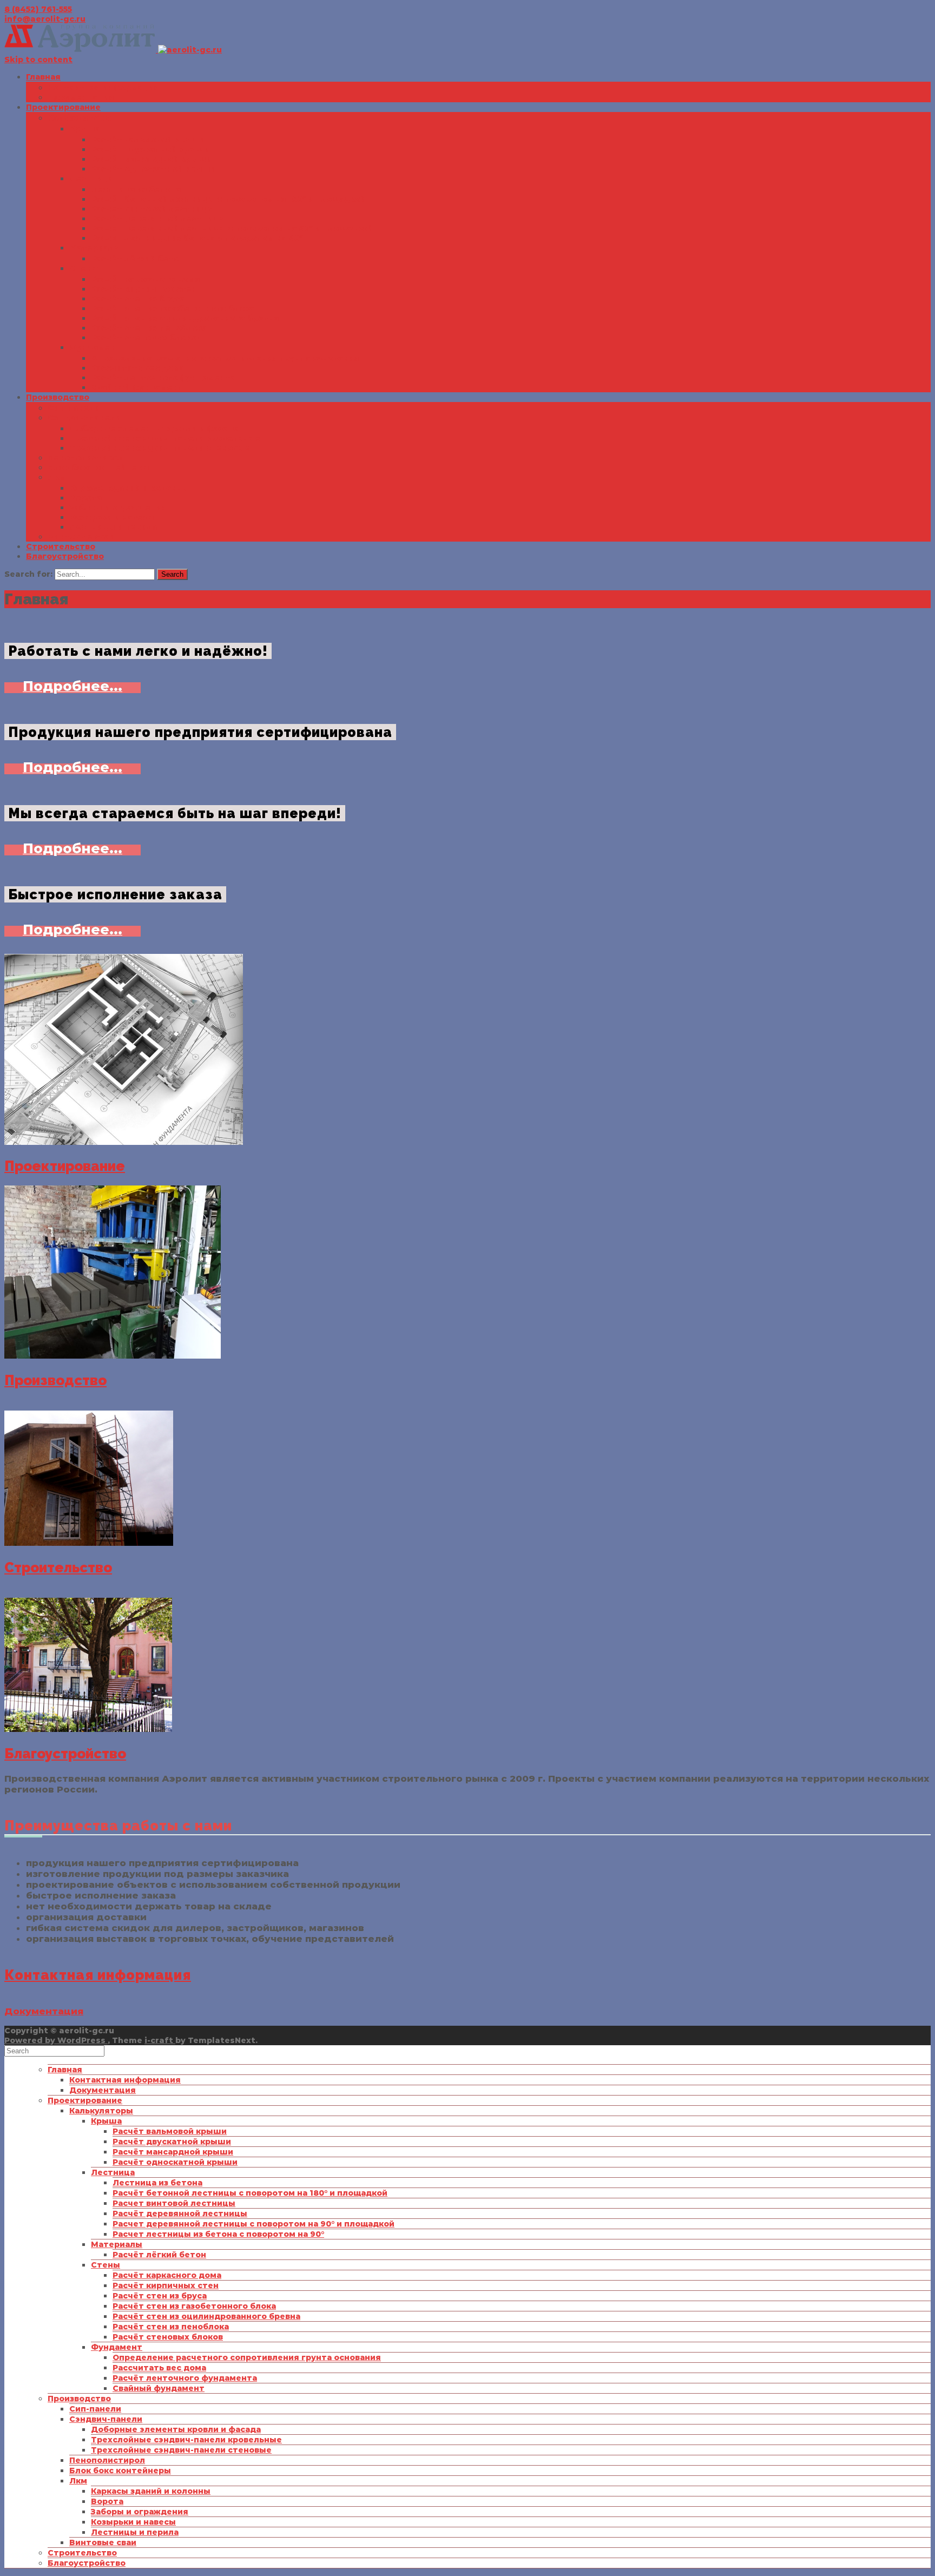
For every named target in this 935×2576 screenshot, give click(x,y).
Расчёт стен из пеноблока (149, 328)
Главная (43, 77)
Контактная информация (103, 88)
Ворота (85, 498)
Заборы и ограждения (118, 508)
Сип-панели (74, 408)
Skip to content (38, 60)
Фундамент (95, 347)
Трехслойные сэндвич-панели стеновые (160, 448)
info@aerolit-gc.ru (45, 19)
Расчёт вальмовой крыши (148, 140)
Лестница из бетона (136, 189)
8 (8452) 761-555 (38, 9)
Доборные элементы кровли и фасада (154, 429)
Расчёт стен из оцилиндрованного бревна (185, 318)
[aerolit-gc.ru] (113, 50)
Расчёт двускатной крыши (150, 149)
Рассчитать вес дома (138, 368)
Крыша (85, 129)
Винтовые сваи (81, 537)
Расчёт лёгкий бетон (138, 259)
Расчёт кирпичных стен (144, 289)
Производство (58, 397)
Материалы (95, 248)
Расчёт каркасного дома (145, 279)
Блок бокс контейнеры (98, 467)
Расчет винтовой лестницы (152, 209)
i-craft (160, 2040)
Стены (84, 268)
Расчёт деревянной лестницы (158, 219)
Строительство (61, 546)
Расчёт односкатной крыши (153, 169)
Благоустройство (65, 556)
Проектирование (63, 107)
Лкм (57, 477)
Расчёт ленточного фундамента (163, 378)
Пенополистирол (85, 458)
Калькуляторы (80, 118)
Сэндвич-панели (84, 418)
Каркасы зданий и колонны (129, 488)
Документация (81, 97)
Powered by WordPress (56, 2040)
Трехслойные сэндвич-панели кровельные (165, 438)
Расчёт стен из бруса (138, 299)
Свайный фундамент (137, 387)
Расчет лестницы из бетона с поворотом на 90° (197, 238)
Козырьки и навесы (112, 517)
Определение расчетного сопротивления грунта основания (225, 358)
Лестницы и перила (113, 527)
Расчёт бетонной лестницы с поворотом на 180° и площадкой (228, 199)
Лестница (91, 179)
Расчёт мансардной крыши (151, 159)
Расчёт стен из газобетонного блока (173, 308)
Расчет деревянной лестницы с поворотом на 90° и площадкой (232, 228)
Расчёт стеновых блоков (146, 338)
